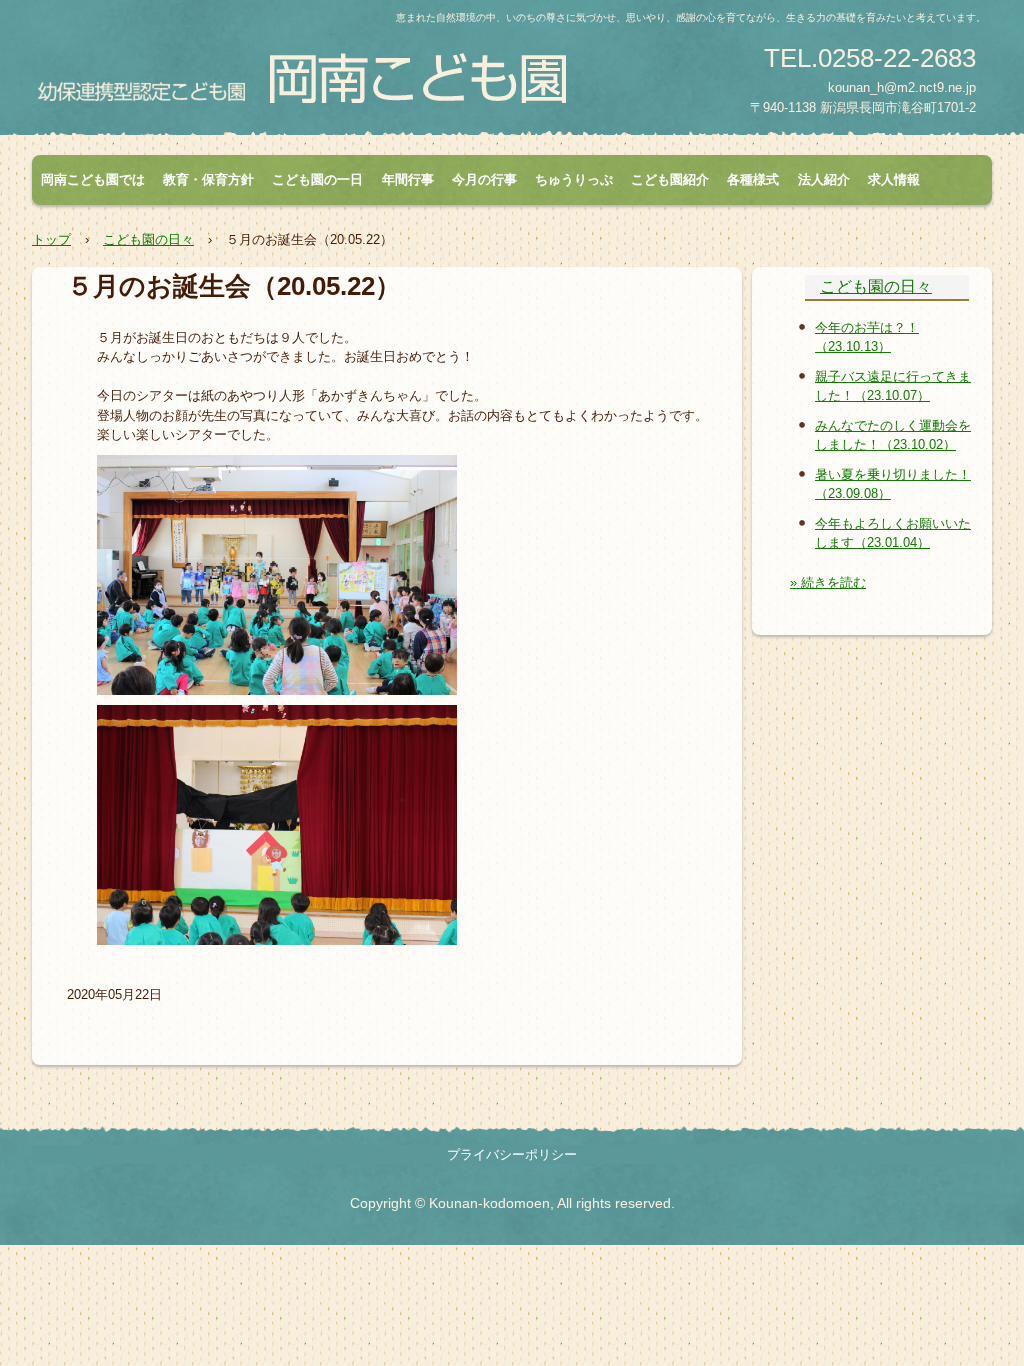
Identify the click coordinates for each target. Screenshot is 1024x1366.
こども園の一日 (317, 179)
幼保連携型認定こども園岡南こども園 (336, 76)
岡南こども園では (93, 179)
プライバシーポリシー (512, 1154)
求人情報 (894, 179)
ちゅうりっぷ (574, 179)
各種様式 (753, 179)
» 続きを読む (828, 582)
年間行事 (408, 179)
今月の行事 (484, 179)
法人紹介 (824, 179)
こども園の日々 (876, 286)
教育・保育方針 (208, 179)
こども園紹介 (670, 179)
